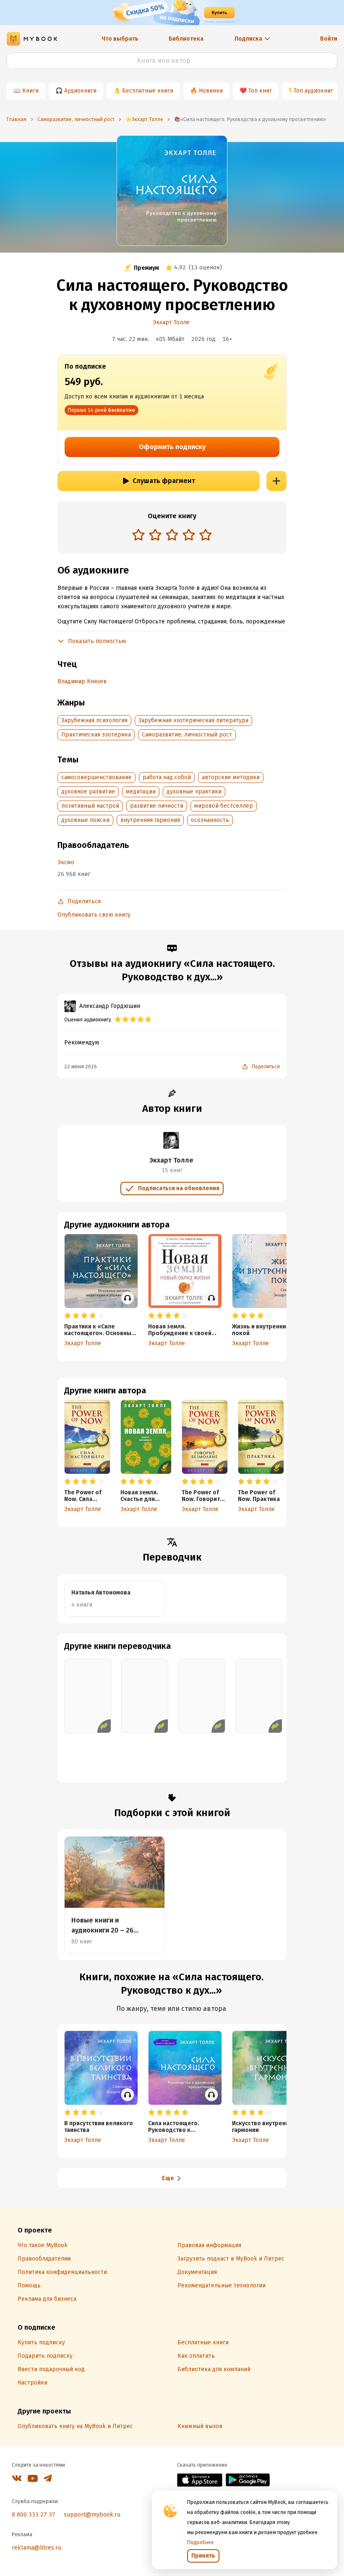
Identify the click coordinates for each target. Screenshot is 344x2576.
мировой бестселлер (224, 806)
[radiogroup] (172, 536)
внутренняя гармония (150, 820)
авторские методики (231, 777)
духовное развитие (88, 792)
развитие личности (157, 806)
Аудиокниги (80, 91)
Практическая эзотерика (96, 735)
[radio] (138, 535)
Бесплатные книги (148, 91)
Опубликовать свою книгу (94, 915)
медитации (141, 792)
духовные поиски (85, 820)
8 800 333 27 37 (34, 2515)
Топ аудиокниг (313, 91)
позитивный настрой (90, 806)
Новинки (211, 91)
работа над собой (167, 777)
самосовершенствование (96, 777)
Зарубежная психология (94, 720)
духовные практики (194, 792)
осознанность (210, 820)
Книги (30, 91)
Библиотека (186, 39)
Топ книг (260, 91)
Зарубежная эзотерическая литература (193, 720)
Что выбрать (120, 39)
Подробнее (201, 2542)
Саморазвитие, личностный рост (187, 735)
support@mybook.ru (92, 2515)
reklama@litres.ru (36, 2548)
